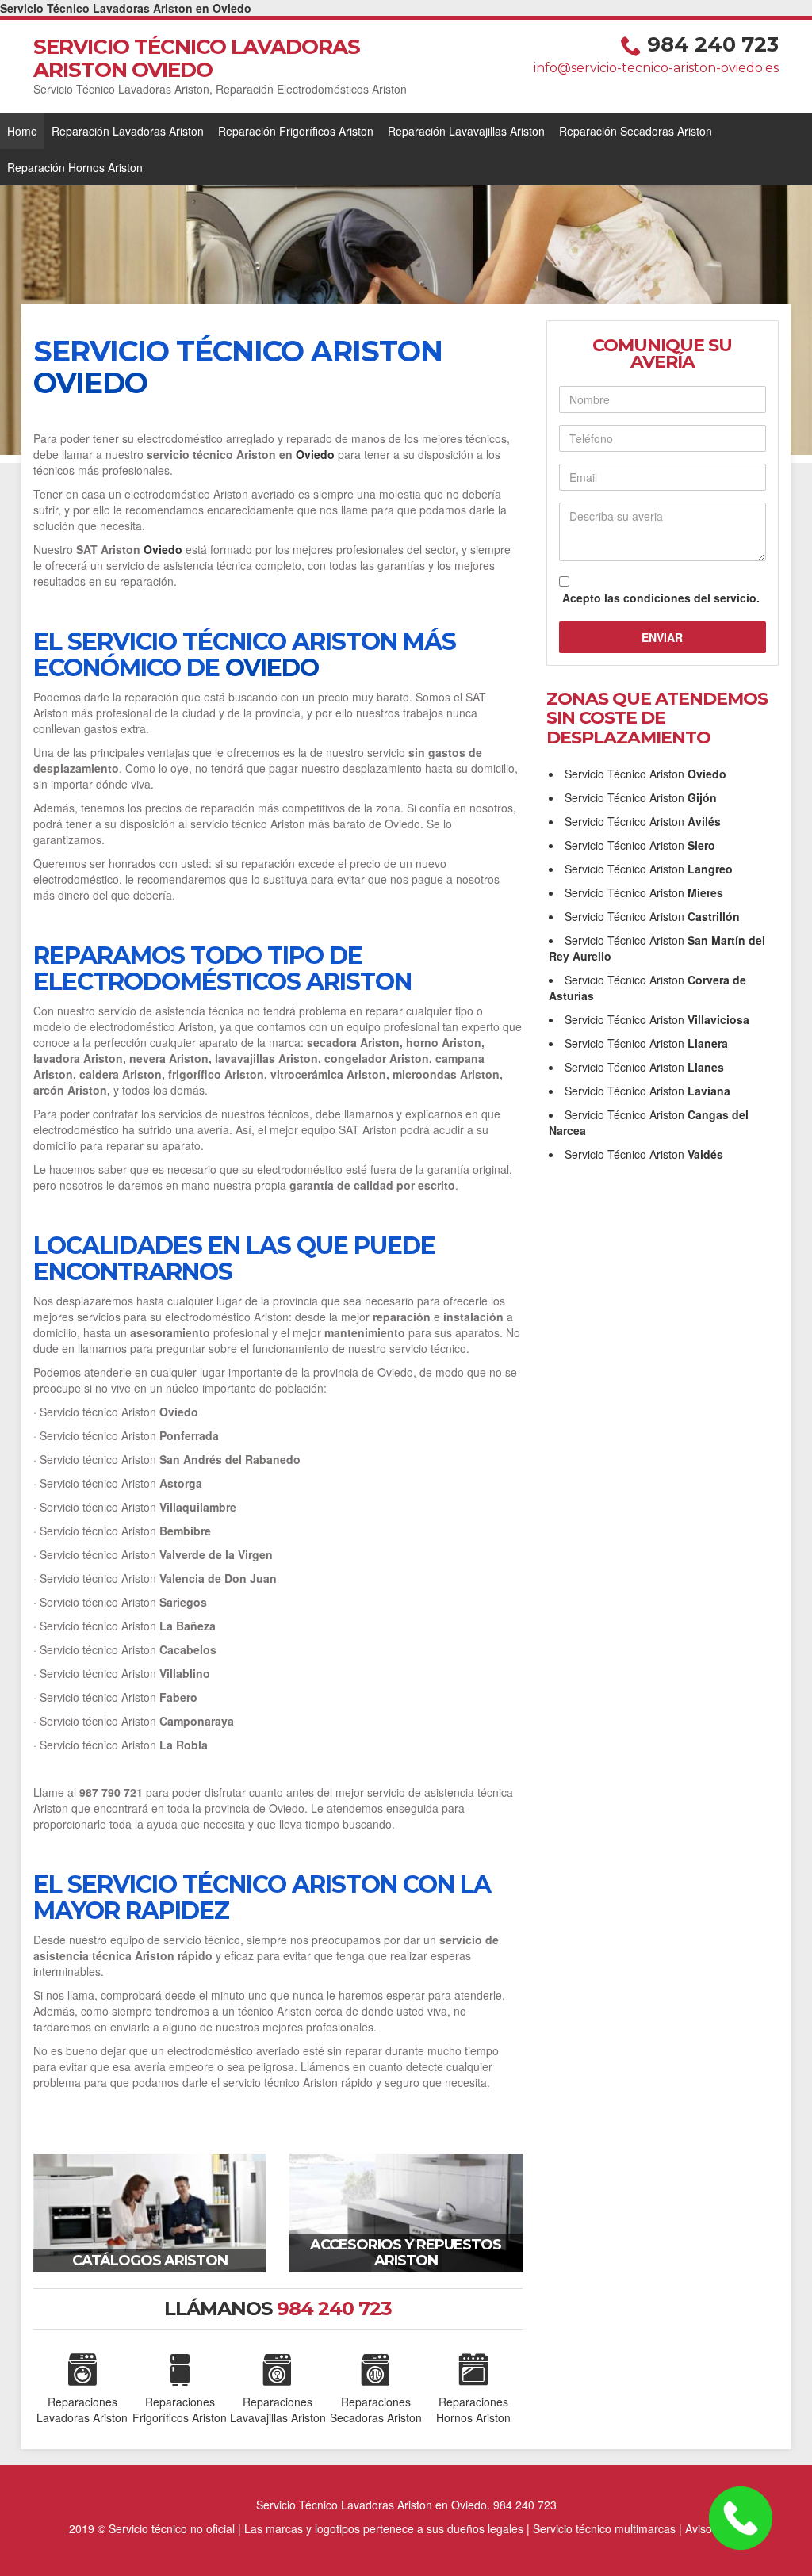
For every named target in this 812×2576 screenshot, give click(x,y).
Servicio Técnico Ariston (645, 774)
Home (22, 131)
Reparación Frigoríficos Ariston (296, 131)
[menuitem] (22, 131)
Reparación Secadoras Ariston (636, 131)
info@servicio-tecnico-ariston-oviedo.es (656, 68)
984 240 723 (713, 44)
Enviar (662, 637)
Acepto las (661, 598)
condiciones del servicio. (691, 598)
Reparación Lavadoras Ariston (128, 131)
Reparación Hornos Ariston (75, 167)
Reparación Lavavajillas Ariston (466, 131)
